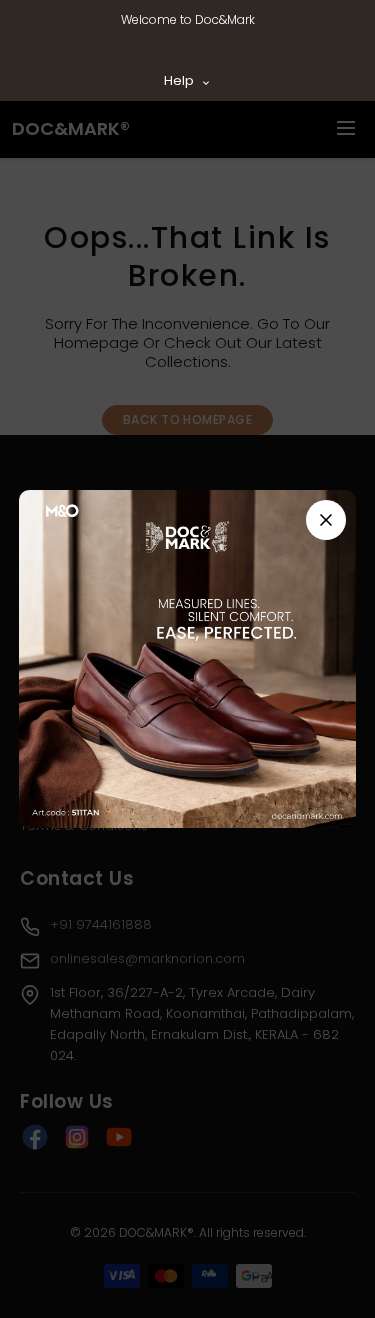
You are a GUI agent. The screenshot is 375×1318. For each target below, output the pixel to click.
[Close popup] (326, 520)
